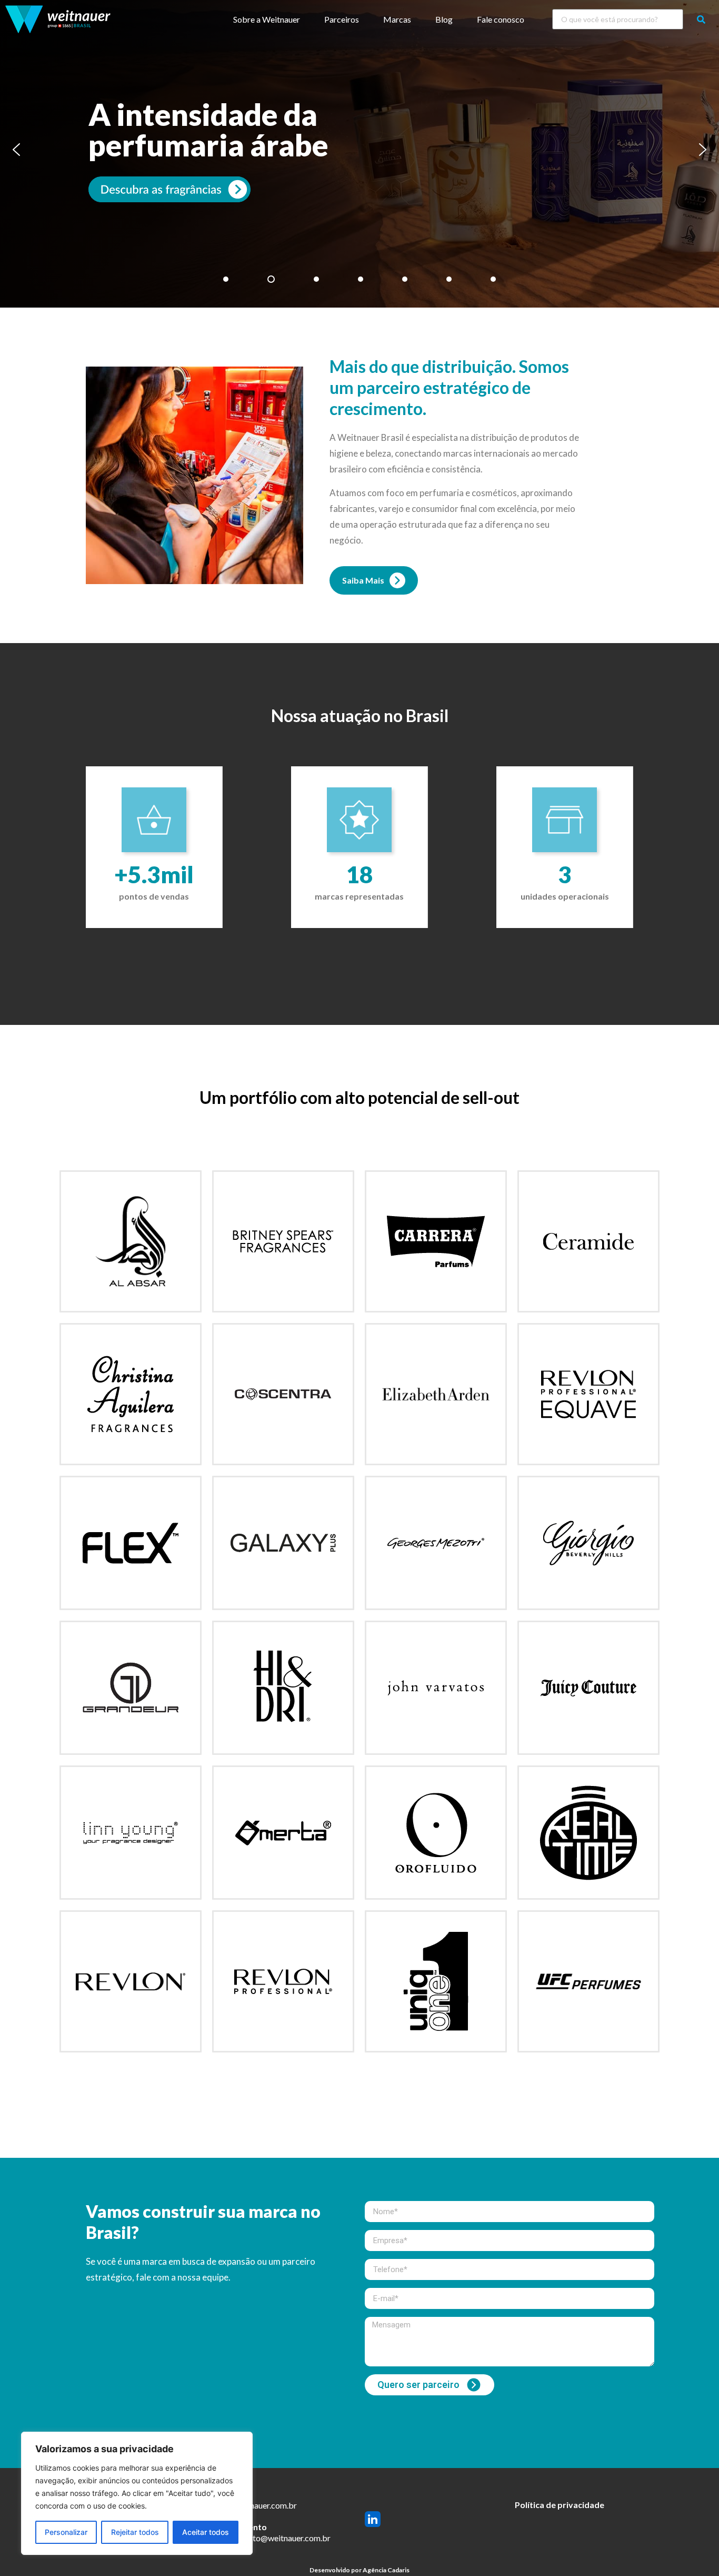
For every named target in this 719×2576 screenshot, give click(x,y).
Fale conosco (501, 19)
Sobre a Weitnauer (267, 19)
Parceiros (342, 19)
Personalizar (66, 2532)
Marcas (397, 19)
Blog (444, 19)
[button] (16, 150)
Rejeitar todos (135, 2532)
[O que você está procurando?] (618, 19)
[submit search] (701, 19)
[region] (137, 2493)
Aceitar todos (206, 2532)
